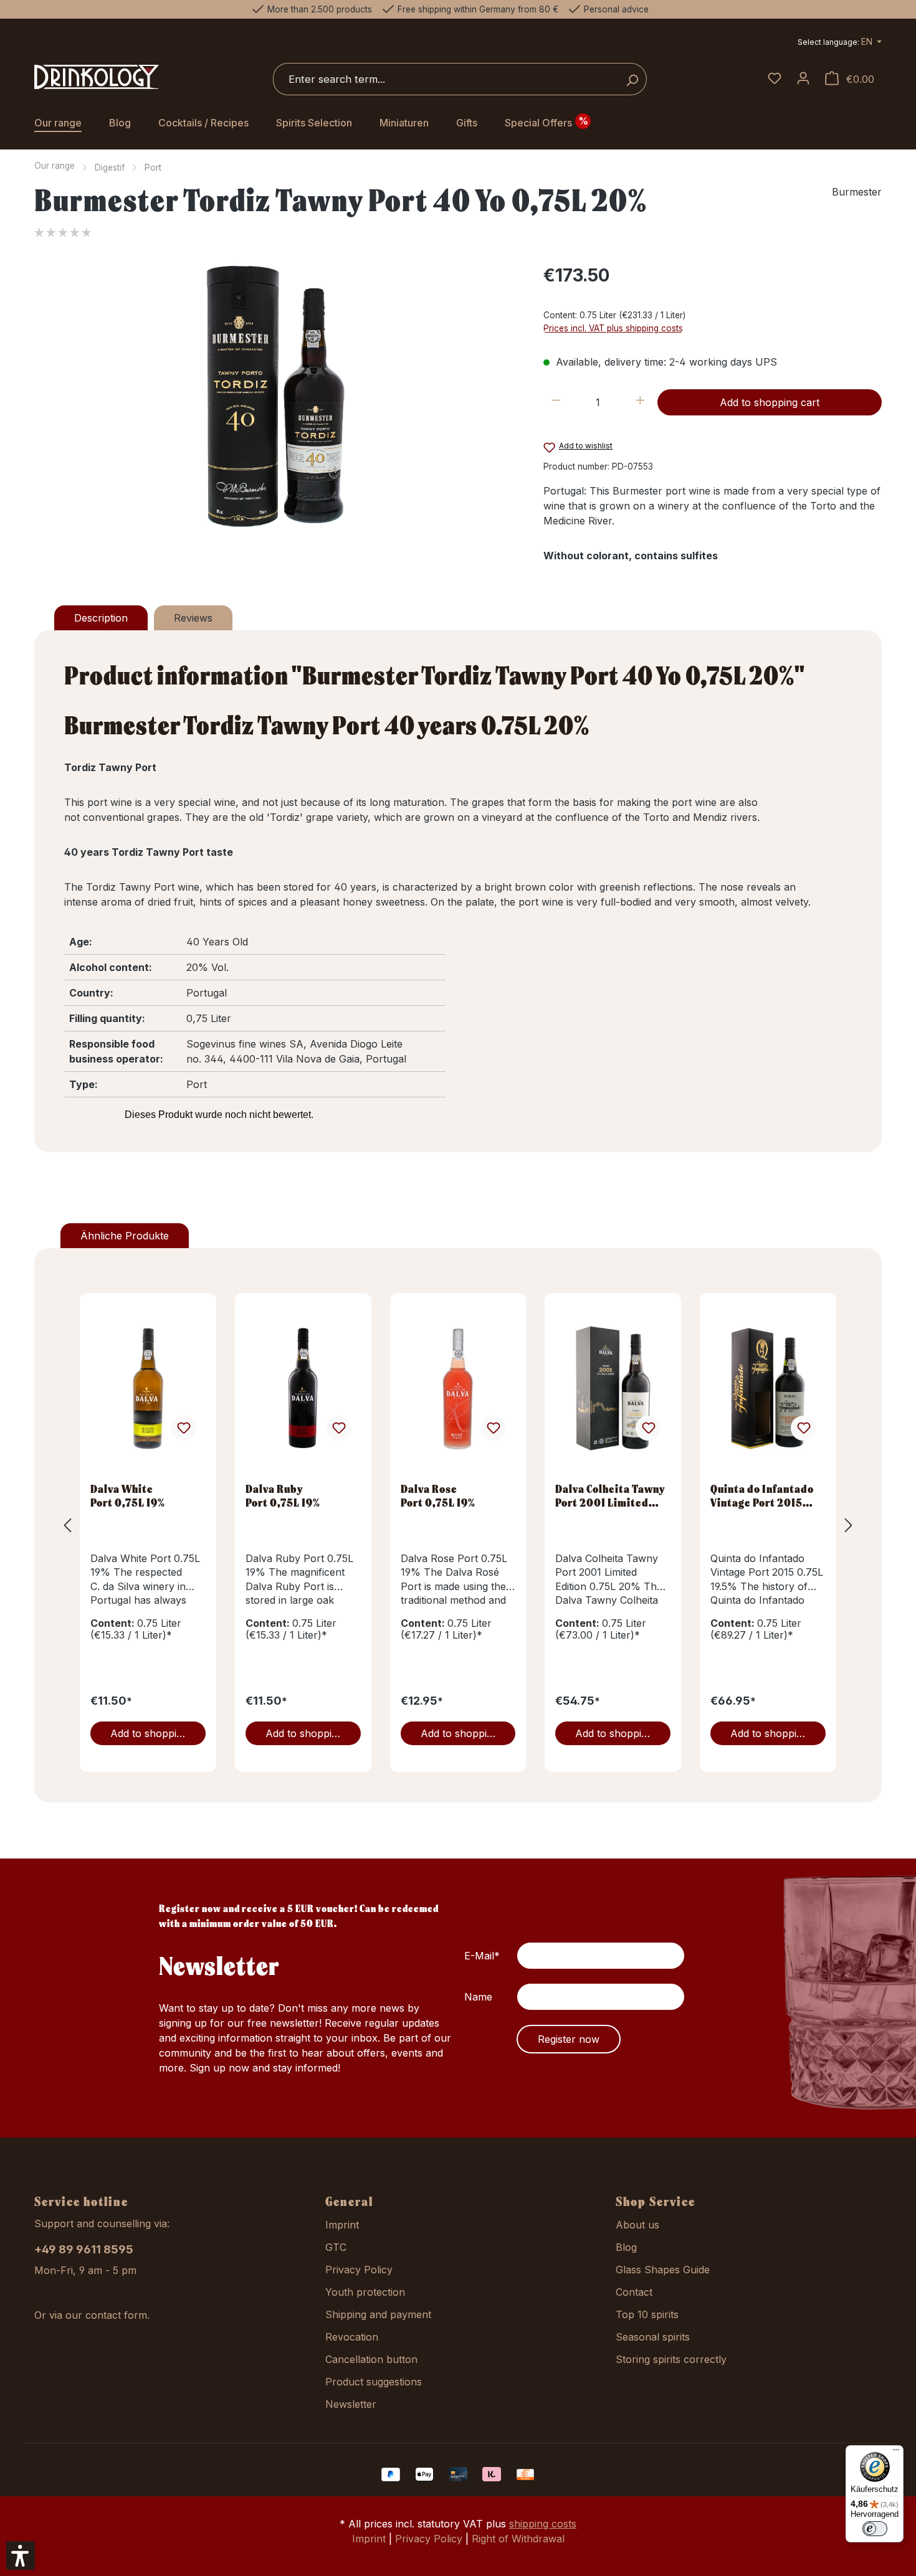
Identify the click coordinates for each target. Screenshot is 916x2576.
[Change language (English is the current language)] (840, 43)
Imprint (342, 2225)
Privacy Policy (359, 2270)
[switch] (875, 2529)
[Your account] (803, 79)
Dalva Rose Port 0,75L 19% (438, 1495)
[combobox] (446, 79)
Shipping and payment (378, 2314)
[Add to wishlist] (183, 1428)
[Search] (632, 79)
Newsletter (351, 2404)
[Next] (849, 1525)
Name (478, 1997)
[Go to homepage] (97, 77)
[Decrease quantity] (556, 402)
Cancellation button (371, 2359)
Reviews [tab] (193, 618)
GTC (336, 2247)
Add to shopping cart (770, 402)
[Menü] (896, 2453)
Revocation (352, 2337)
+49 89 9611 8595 (84, 2249)
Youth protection (365, 2292)
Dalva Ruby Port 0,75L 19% (283, 1495)
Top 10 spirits (647, 2314)
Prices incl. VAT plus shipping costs (613, 328)
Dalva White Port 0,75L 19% (128, 1495)
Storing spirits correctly (671, 2359)
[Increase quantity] (640, 402)
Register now (569, 2039)
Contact (634, 2292)
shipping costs (543, 2524)
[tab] (101, 618)
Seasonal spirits (653, 2337)
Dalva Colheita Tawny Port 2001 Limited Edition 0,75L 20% (610, 1495)
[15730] (276, 396)
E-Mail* (482, 1956)
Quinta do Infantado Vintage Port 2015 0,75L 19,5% (762, 1495)
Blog (626, 2247)
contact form (116, 2315)
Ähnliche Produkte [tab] (125, 1236)
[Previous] (67, 1525)
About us (637, 2225)
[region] (276, 396)
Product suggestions (374, 2382)
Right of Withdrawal (518, 2539)
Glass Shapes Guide (663, 2270)
